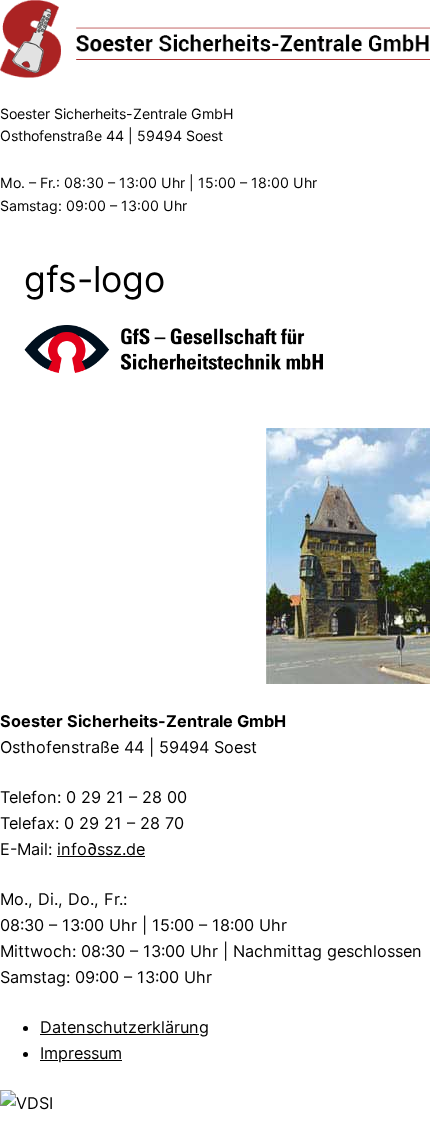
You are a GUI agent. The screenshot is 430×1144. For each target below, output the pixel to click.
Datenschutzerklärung (124, 1027)
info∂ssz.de (101, 849)
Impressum (81, 1053)
